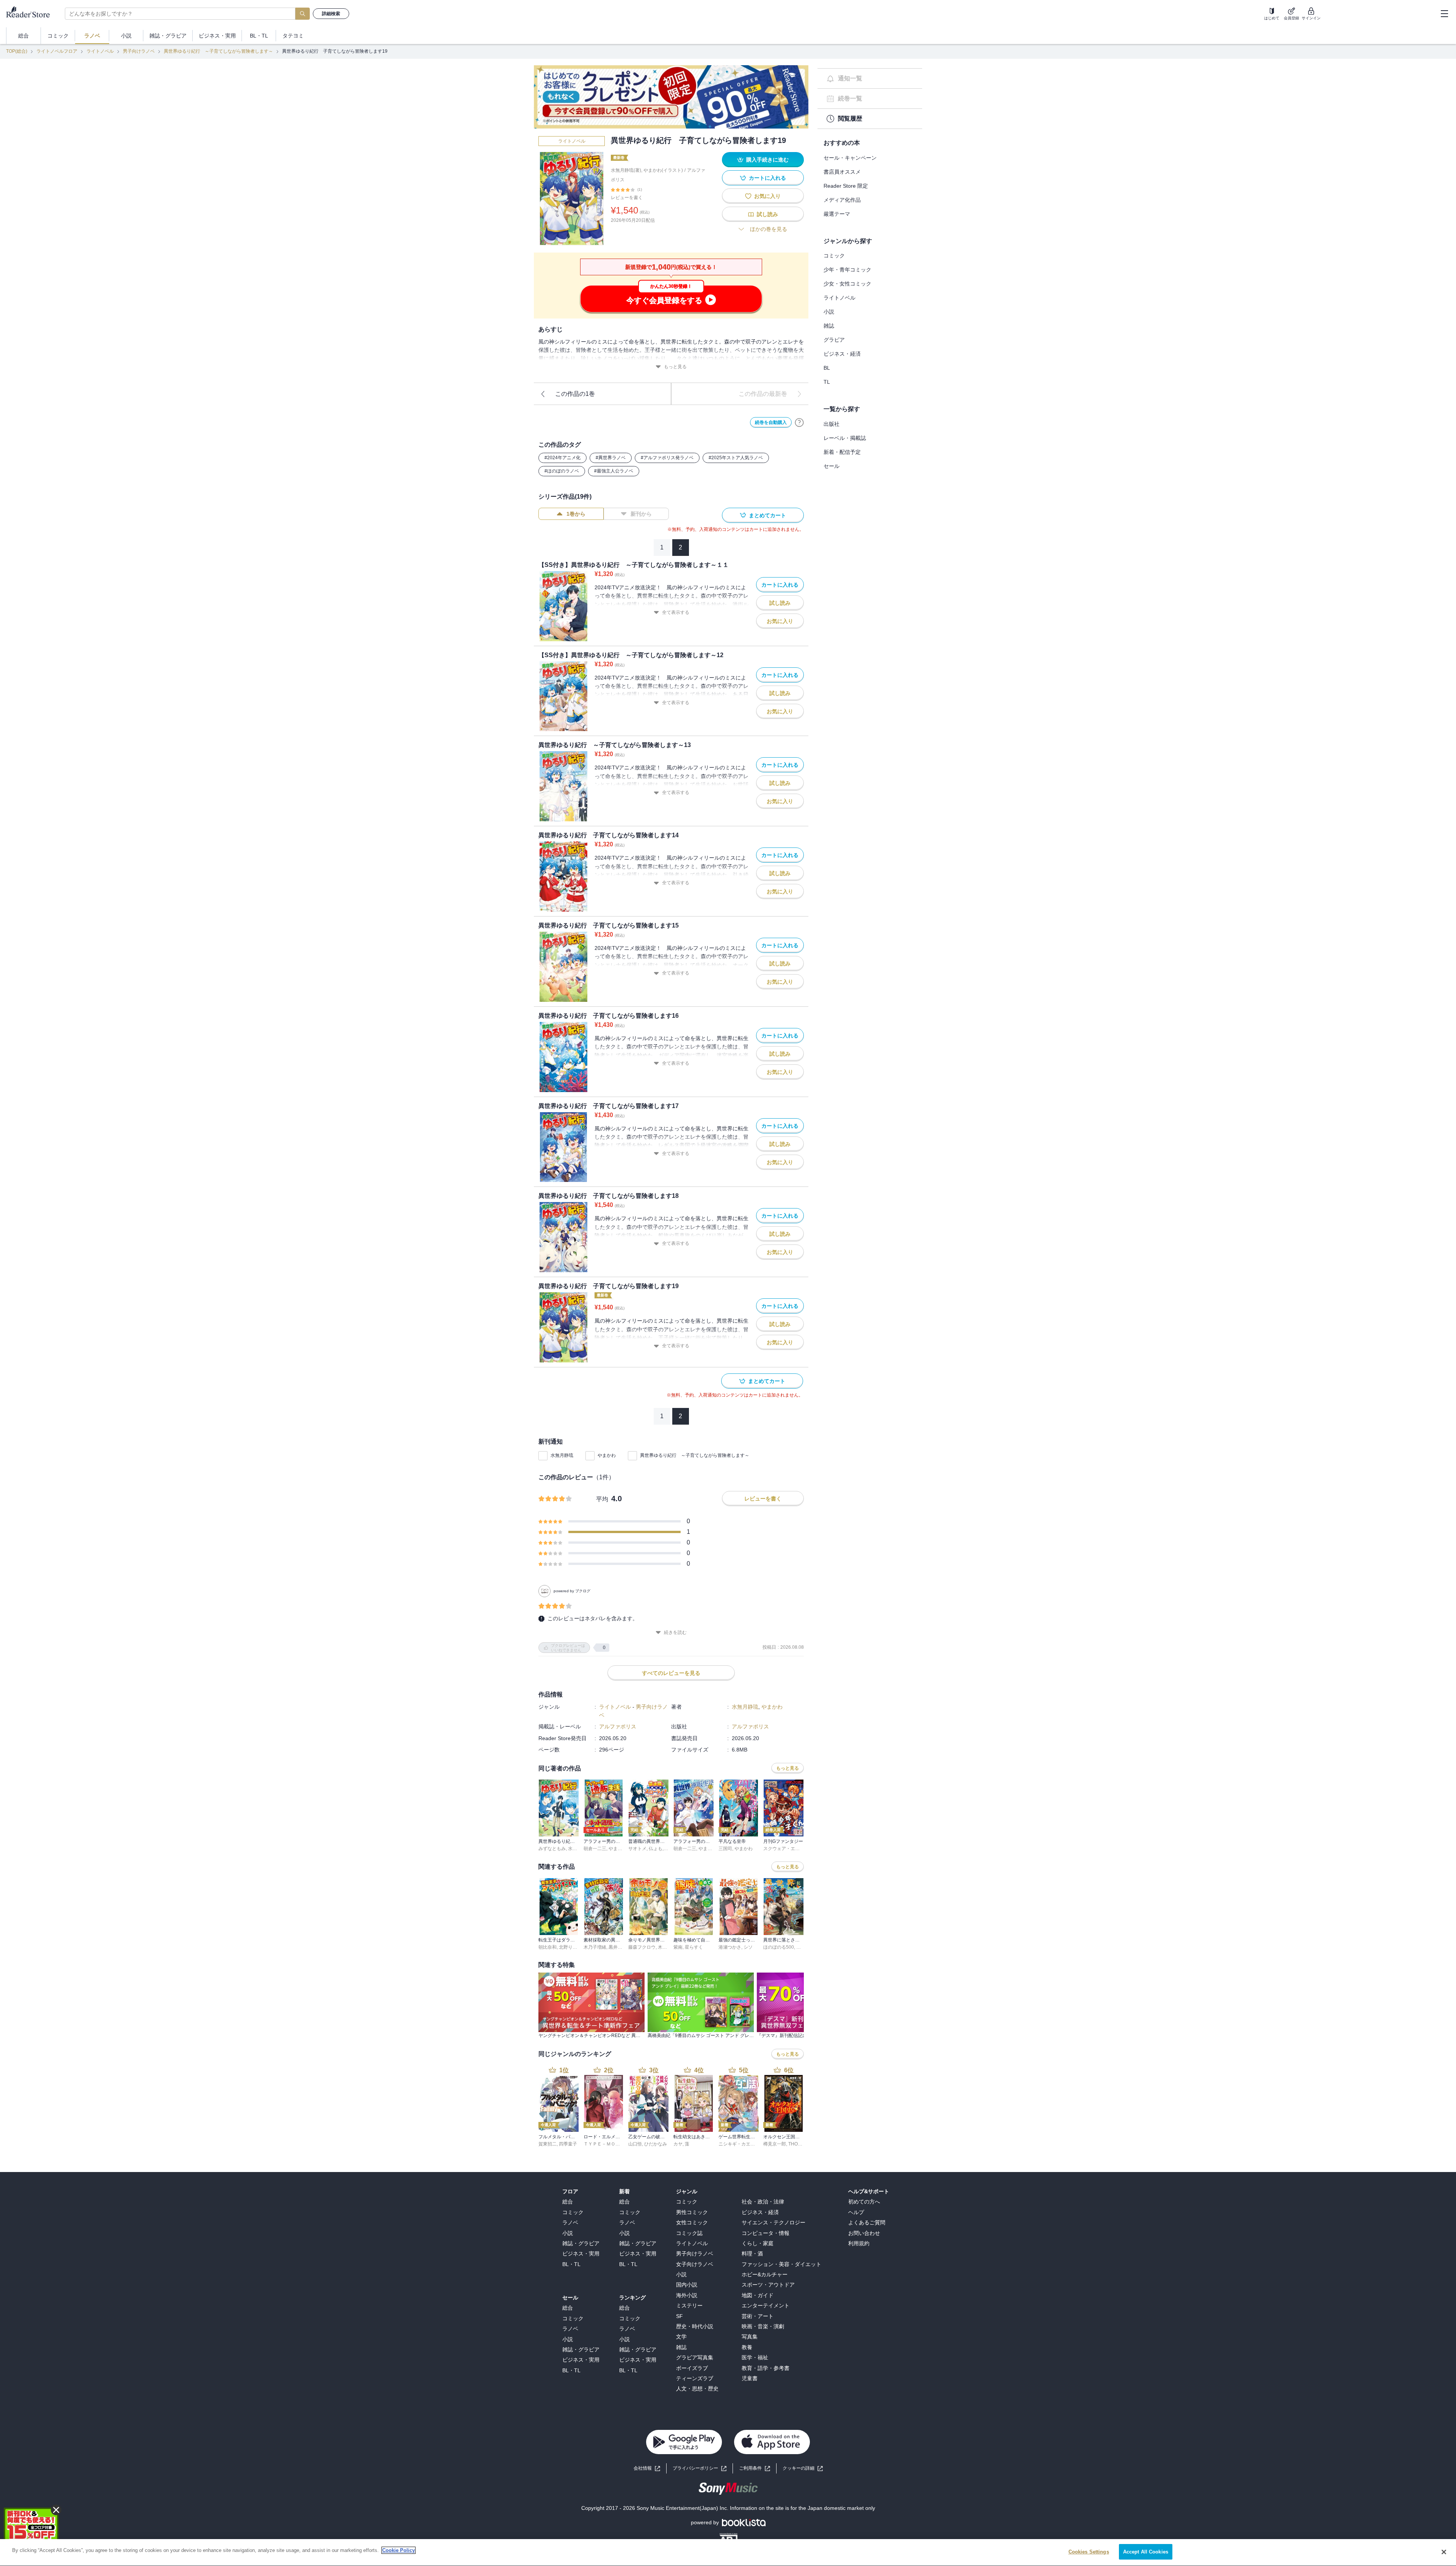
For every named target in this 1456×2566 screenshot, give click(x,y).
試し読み (767, 214)
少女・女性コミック (847, 284)
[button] (803, 2468)
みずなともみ (552, 1849)
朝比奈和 (548, 1947)
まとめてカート (767, 515)
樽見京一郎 (775, 2144)
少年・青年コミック (847, 270)
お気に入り (767, 196)
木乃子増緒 (595, 1947)
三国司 (725, 1849)
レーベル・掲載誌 (845, 438)
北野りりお (570, 1947)
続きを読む (675, 1632)
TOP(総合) (17, 51)
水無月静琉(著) (626, 170)
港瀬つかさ (730, 1947)
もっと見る (675, 367)
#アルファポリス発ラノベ (667, 458)
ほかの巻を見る (769, 229)
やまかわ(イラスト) (663, 170)
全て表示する (676, 612)
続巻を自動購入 (771, 422)
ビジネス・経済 (842, 354)
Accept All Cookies (1146, 2552)
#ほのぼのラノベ (562, 471)
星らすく (694, 1947)
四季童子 (568, 2144)
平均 (602, 1499)
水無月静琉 (562, 1455)
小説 (829, 312)
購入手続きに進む (767, 160)
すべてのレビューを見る (671, 1673)
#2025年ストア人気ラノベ (736, 458)
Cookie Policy (399, 2550)
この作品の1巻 (575, 394)
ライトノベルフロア (57, 51)
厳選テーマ (837, 214)
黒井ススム (620, 1947)
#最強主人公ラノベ (614, 471)
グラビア (834, 340)
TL (827, 382)
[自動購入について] (799, 422)
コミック (834, 256)
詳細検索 (331, 14)
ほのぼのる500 (779, 1947)
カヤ (678, 2144)
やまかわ (607, 1455)
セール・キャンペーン (850, 158)
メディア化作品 (842, 200)
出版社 (832, 424)
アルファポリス (618, 1726)
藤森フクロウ (642, 1947)
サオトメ (637, 1849)
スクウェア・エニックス (788, 1849)
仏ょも (656, 1849)
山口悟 (635, 2144)
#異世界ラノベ (611, 458)
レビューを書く (627, 198)
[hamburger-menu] (1444, 14)
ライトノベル (100, 51)
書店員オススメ (842, 172)
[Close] (1444, 2552)
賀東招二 (548, 2144)
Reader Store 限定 (846, 186)
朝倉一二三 (595, 1849)
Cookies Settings (1089, 2552)
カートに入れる (767, 178)
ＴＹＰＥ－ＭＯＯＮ (604, 2144)
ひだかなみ (656, 2144)
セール (832, 466)
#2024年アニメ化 (562, 458)
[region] (728, 2553)
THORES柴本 (802, 2144)
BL (827, 368)
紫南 (678, 1947)
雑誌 (829, 326)
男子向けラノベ (139, 51)
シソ (748, 1947)
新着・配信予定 (842, 452)
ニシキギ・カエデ (737, 2144)
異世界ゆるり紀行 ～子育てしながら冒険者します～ (218, 51)
